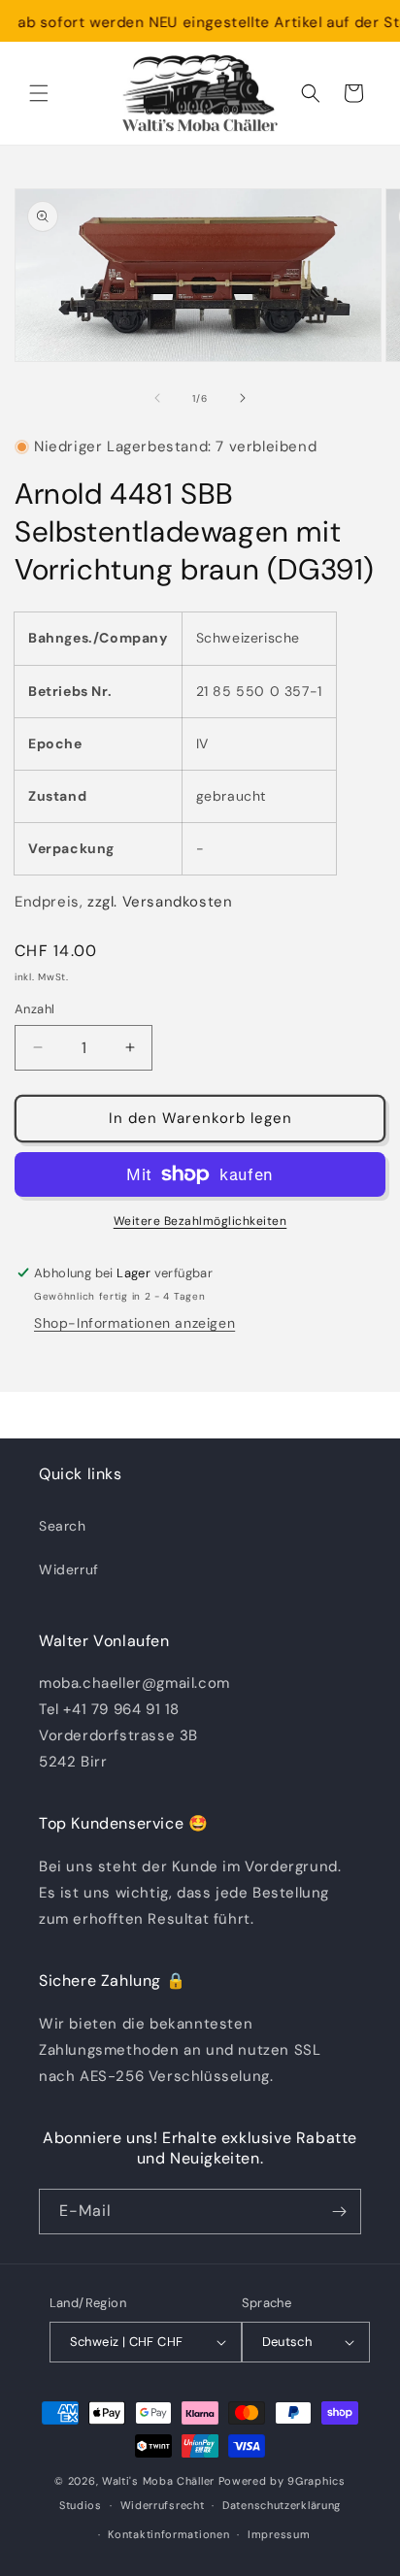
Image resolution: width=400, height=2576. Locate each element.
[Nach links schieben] (157, 398)
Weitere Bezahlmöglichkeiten (200, 1221)
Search (63, 1526)
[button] (39, 93)
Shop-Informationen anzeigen (134, 1323)
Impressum (279, 2534)
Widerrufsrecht (163, 2505)
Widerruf (69, 1569)
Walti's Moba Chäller (158, 2481)
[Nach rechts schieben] (243, 398)
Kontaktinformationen (168, 2534)
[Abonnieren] (339, 2212)
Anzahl (34, 1009)
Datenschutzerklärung (282, 2505)
